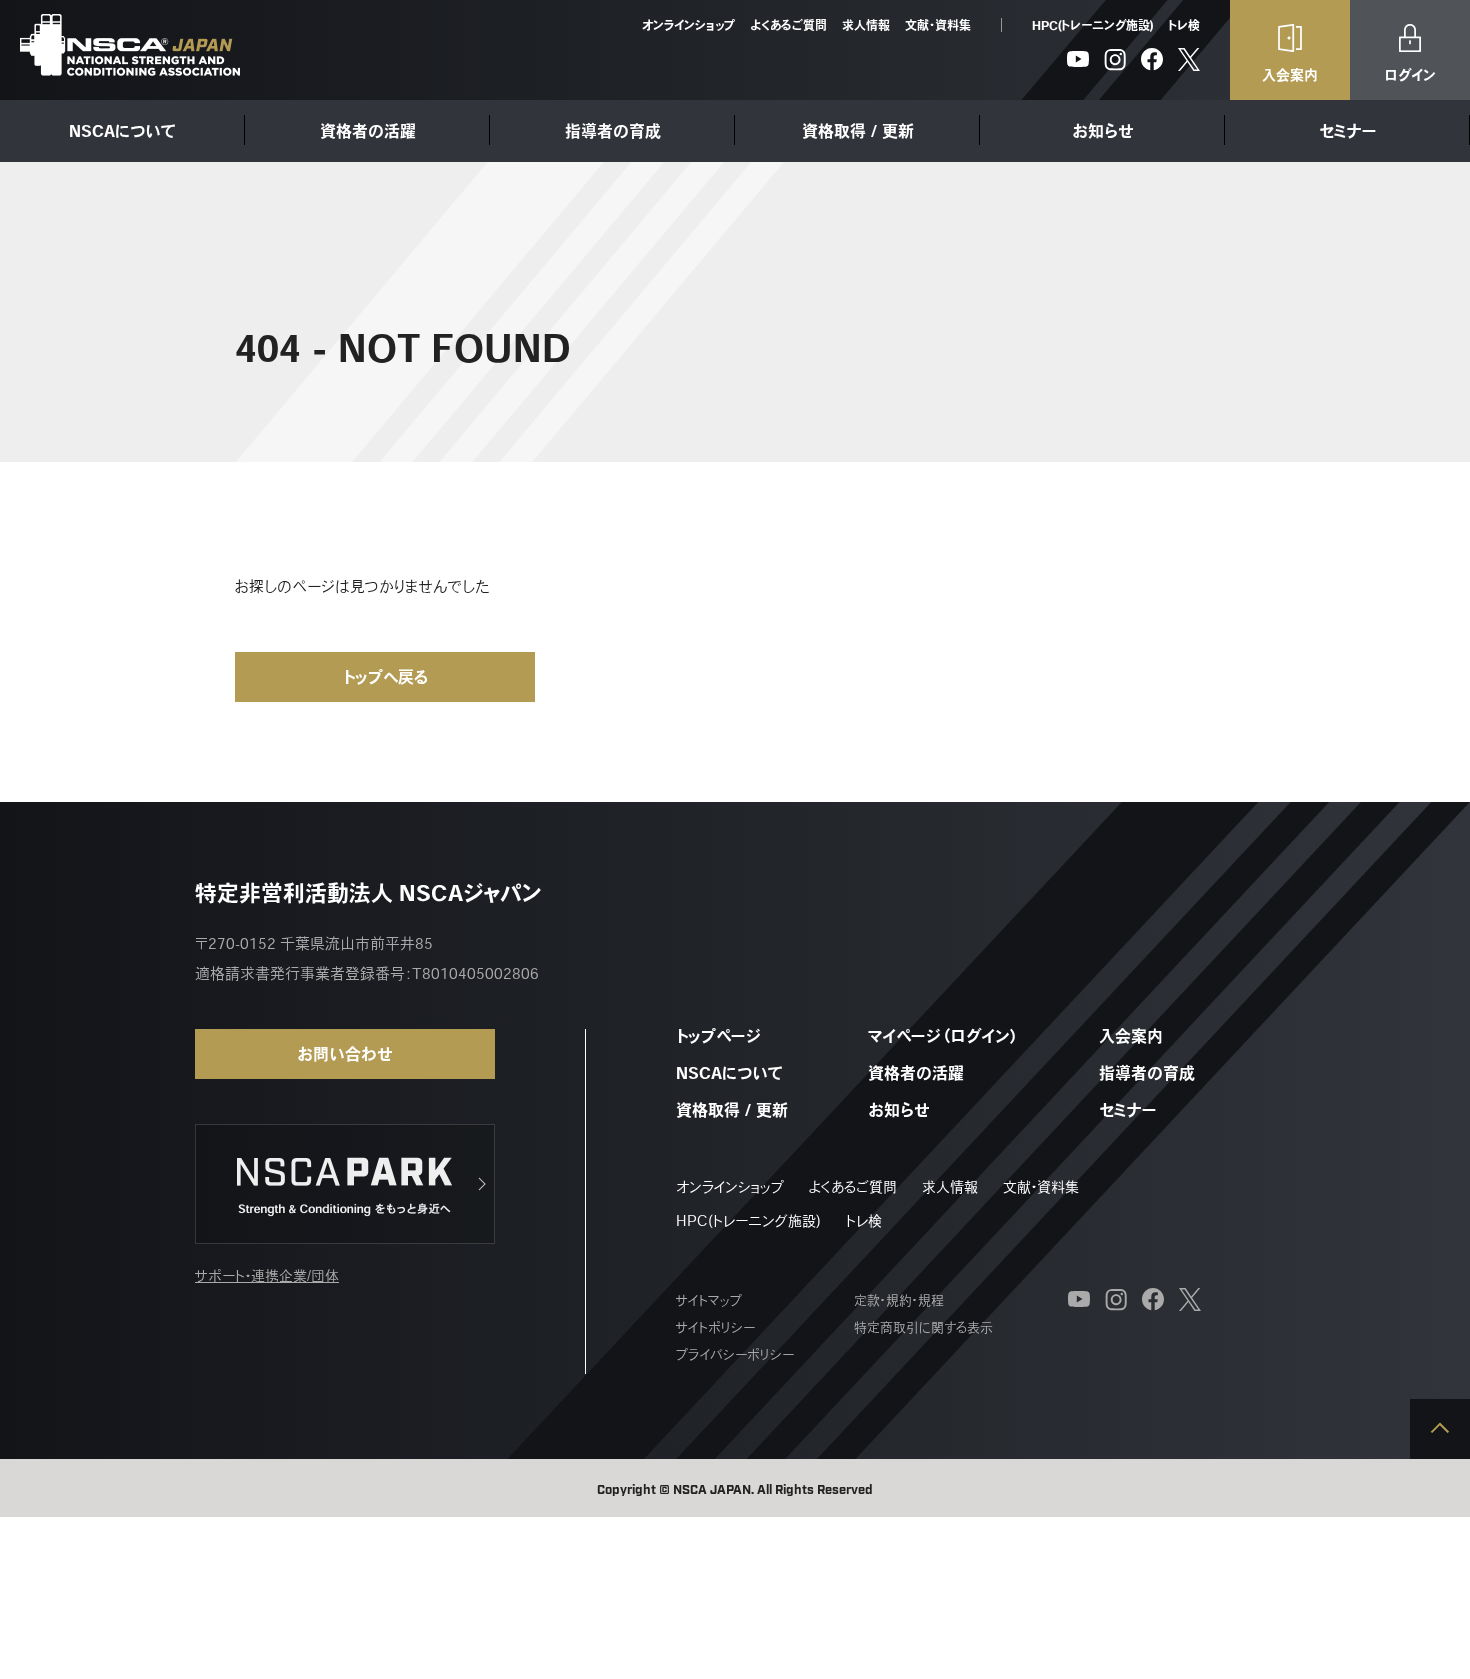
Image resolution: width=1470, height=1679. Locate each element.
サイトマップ (709, 1300)
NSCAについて (122, 131)
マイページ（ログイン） (943, 1036)
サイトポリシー (715, 1327)
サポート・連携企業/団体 (267, 1276)
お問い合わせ (345, 1054)
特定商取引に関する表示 (923, 1327)
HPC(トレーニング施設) (1092, 25)
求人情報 (866, 25)
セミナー (1348, 131)
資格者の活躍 (368, 131)
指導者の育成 (613, 131)
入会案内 (1131, 1036)
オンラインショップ (688, 25)
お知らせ (1103, 131)
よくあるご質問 (788, 25)
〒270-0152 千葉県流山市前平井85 (314, 943)
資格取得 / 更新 (858, 131)
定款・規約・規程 (899, 1300)
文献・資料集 (938, 25)
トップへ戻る (385, 677)
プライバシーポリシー (735, 1354)
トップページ (718, 1036)
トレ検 (1184, 25)
